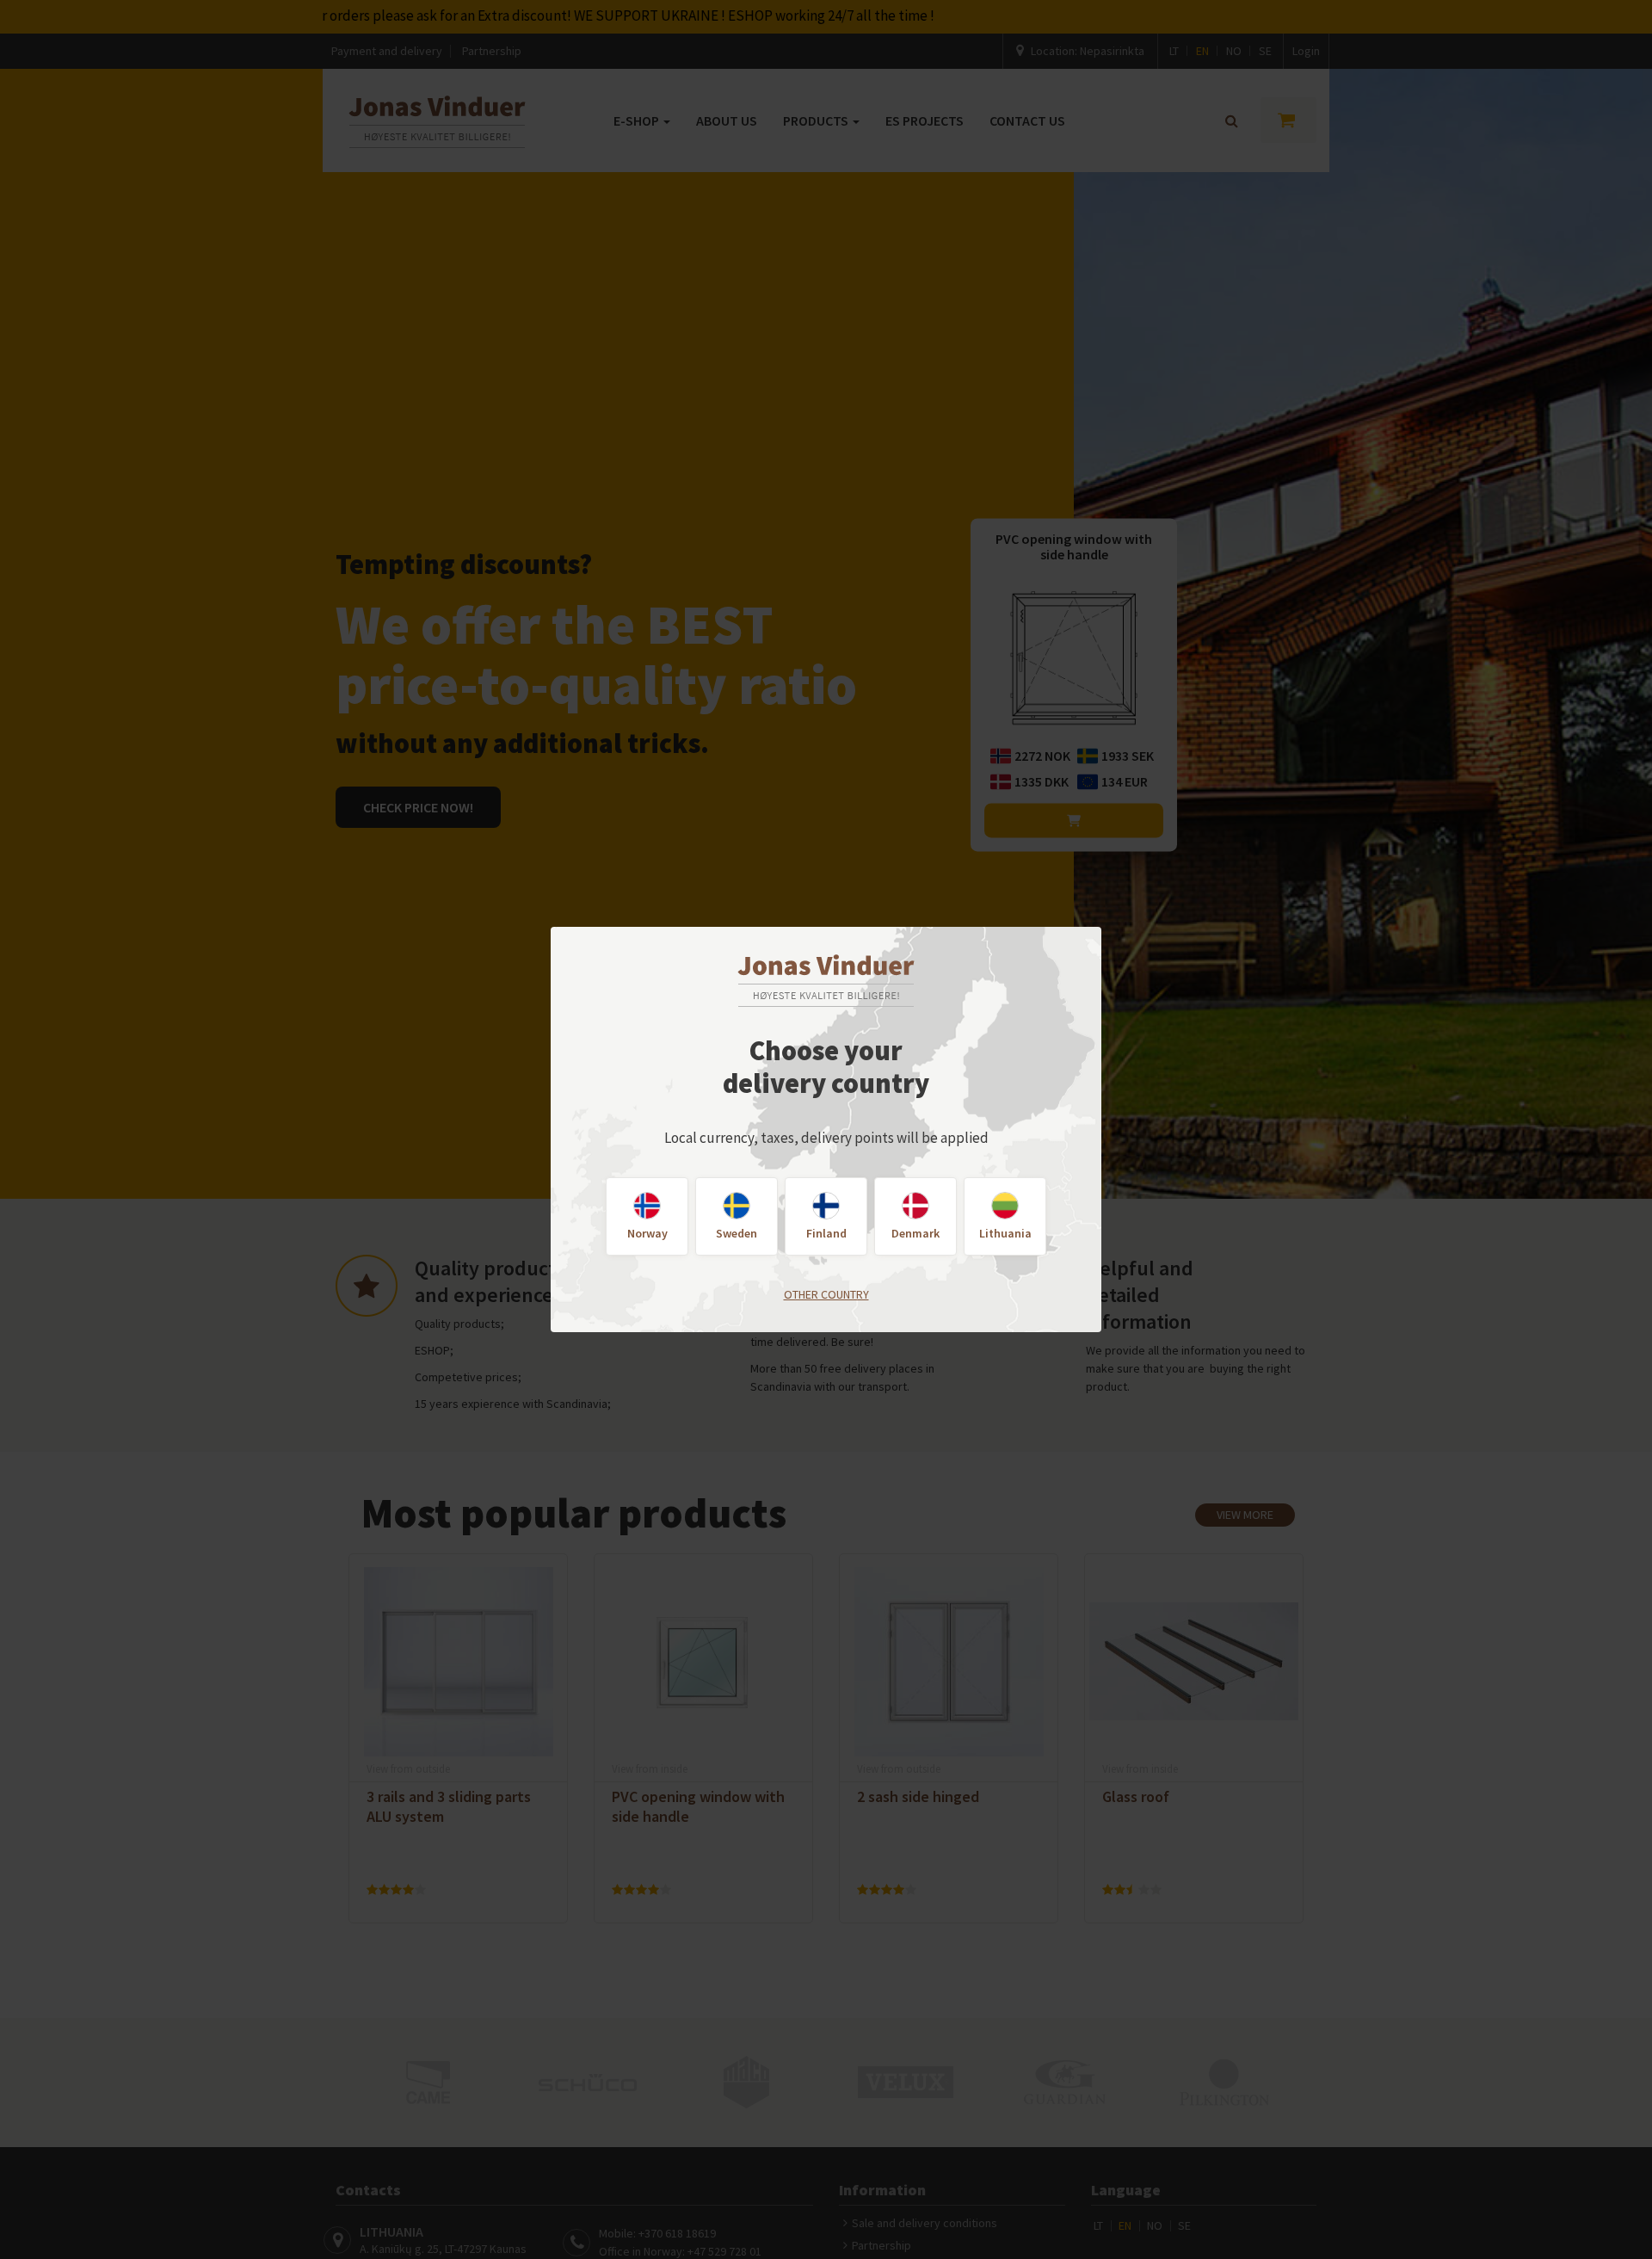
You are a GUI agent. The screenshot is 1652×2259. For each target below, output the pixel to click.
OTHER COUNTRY (826, 1294)
